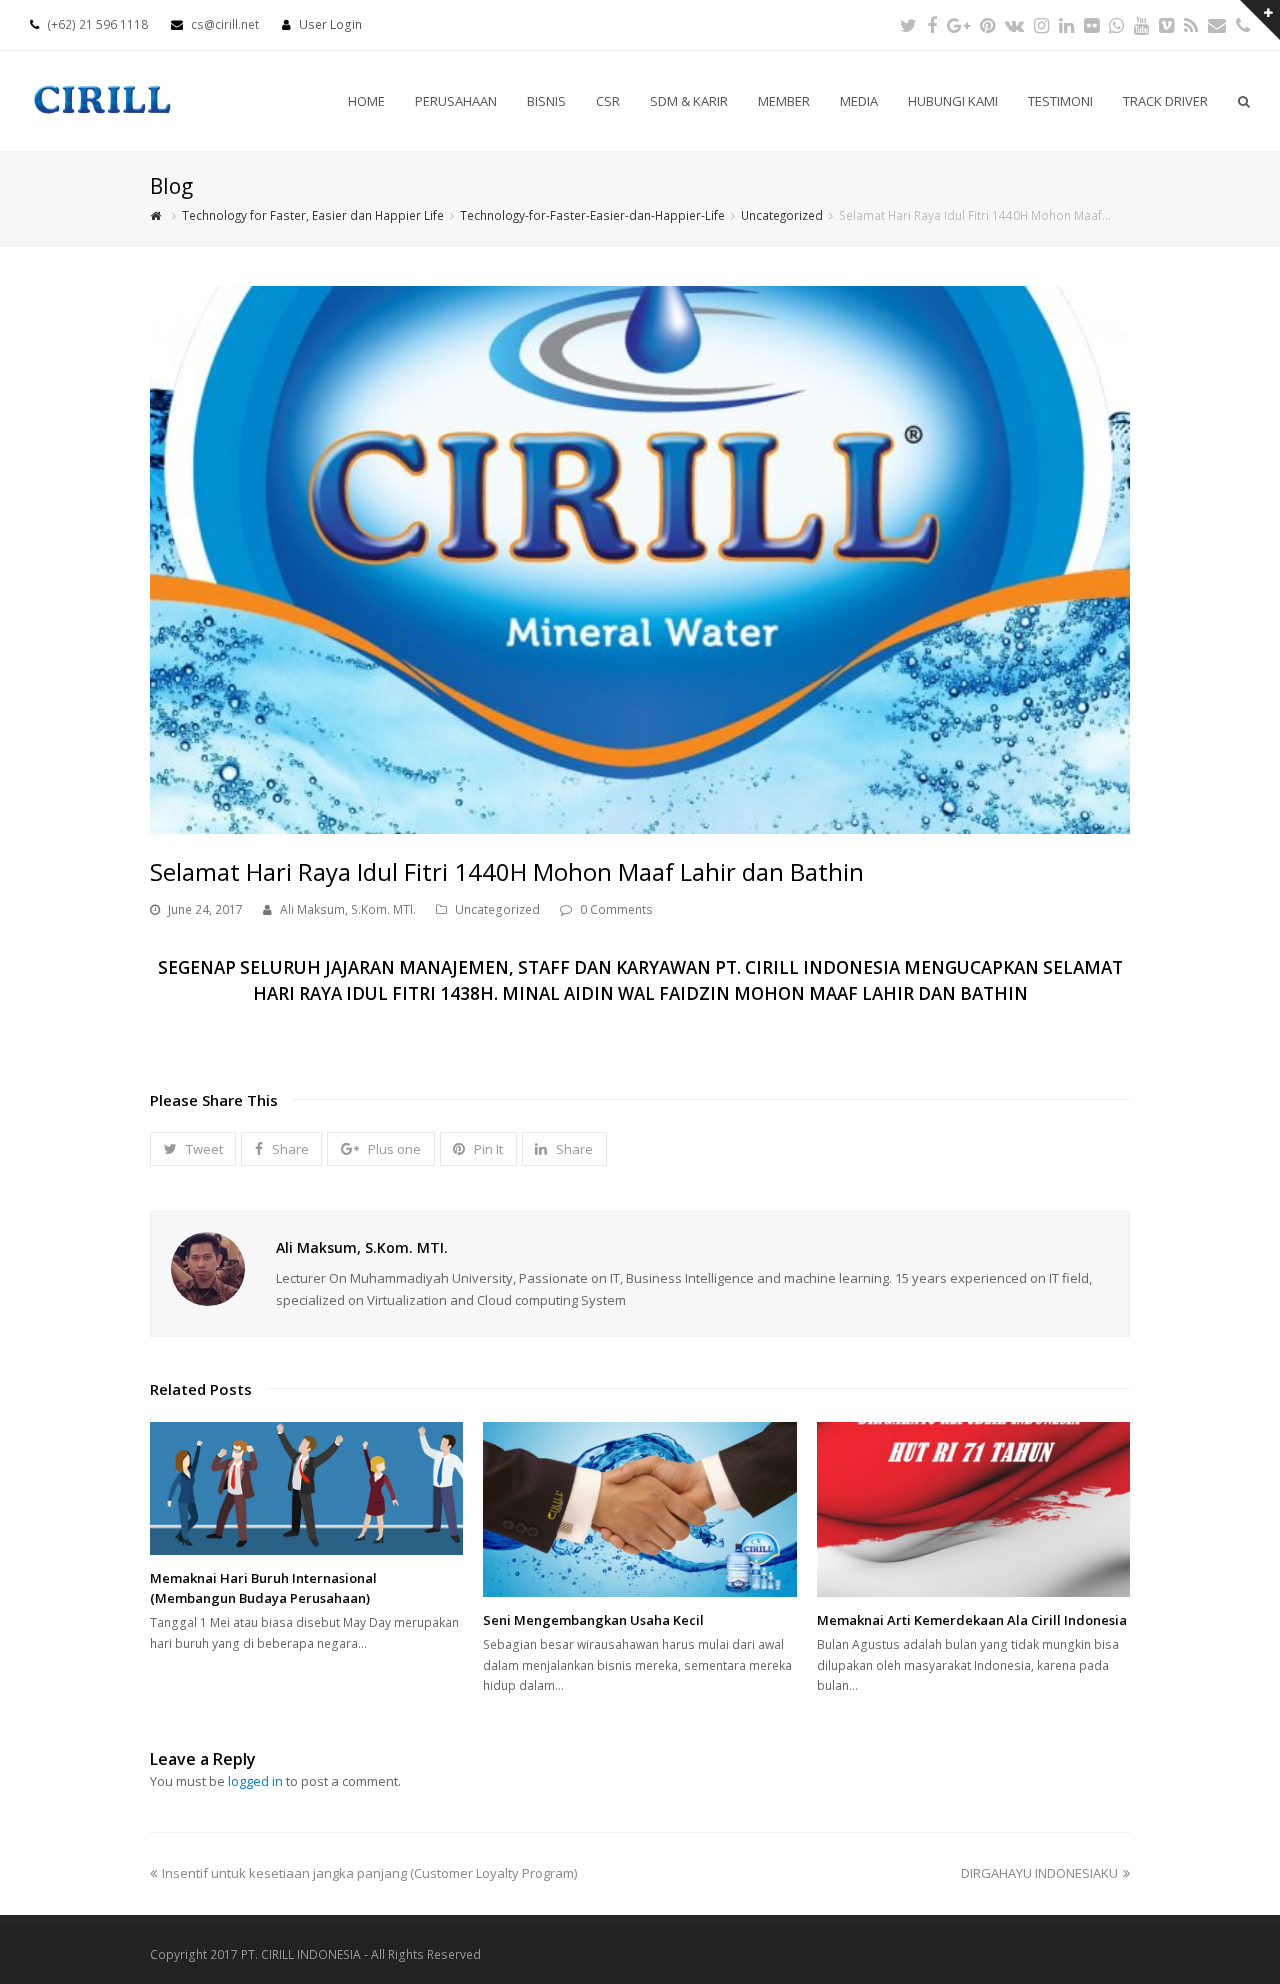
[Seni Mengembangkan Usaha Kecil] (639, 1509)
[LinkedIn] (1066, 25)
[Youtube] (1141, 25)
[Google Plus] (958, 25)
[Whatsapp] (1116, 25)
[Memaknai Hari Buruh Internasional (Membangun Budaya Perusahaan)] (306, 1489)
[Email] (1217, 25)
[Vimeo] (1166, 25)
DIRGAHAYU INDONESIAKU (1039, 1873)
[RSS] (1191, 25)
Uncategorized (497, 909)
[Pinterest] (987, 25)
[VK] (1014, 25)
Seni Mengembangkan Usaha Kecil (593, 1620)
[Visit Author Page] (208, 1269)
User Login (330, 24)
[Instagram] (1041, 25)
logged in (255, 1781)
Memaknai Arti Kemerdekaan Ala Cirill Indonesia (972, 1620)
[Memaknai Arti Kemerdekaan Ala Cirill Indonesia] (973, 1509)
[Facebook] (932, 25)
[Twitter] (908, 25)
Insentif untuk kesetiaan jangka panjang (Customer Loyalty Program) (369, 1873)
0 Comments (616, 909)
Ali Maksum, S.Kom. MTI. (348, 909)
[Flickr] (1091, 25)
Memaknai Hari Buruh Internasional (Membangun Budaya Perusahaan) (263, 1588)
